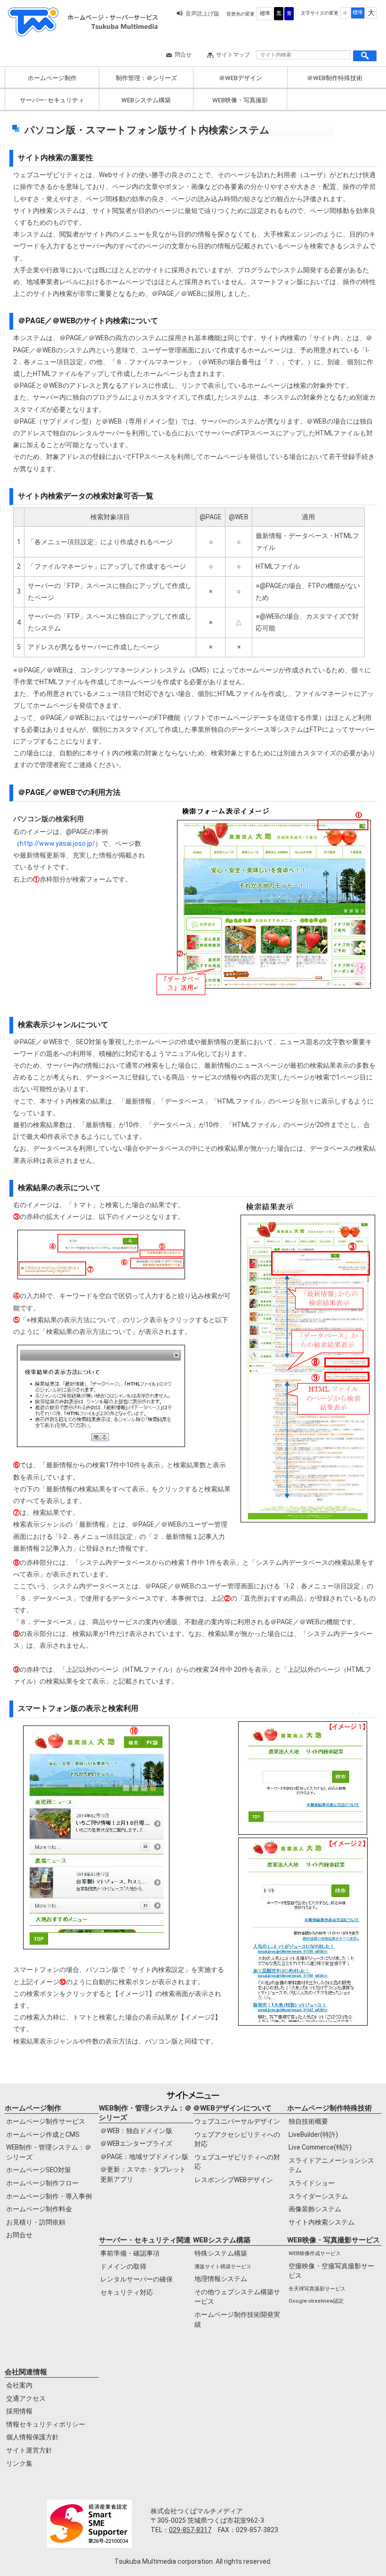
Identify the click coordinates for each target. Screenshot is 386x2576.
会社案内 (19, 2385)
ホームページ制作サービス (46, 2121)
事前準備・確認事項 (130, 2253)
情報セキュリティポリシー (46, 2424)
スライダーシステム (318, 2196)
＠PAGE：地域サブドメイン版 (144, 2157)
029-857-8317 (190, 2530)
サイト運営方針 (29, 2450)
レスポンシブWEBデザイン (234, 2180)
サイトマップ (233, 55)
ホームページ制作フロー (42, 2183)
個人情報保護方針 (32, 2437)
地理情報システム (221, 2279)
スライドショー (312, 2183)
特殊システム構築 (221, 2253)
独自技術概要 (308, 2121)
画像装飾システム (315, 2209)
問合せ (183, 55)
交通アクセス (26, 2398)
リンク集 (19, 2463)
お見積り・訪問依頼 (36, 2222)
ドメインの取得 (123, 2266)
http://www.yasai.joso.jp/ (57, 843)
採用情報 (19, 2411)
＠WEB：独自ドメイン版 (136, 2131)
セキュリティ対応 (127, 2292)
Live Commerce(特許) (320, 2147)
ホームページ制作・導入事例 (49, 2196)
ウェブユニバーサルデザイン (237, 2121)
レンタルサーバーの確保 (137, 2279)
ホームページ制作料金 (39, 2209)
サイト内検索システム (322, 2222)
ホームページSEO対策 (39, 2170)
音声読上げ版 (202, 14)
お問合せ (19, 2235)
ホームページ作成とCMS (43, 2134)
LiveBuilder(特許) (313, 2134)
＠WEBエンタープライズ (136, 2143)
